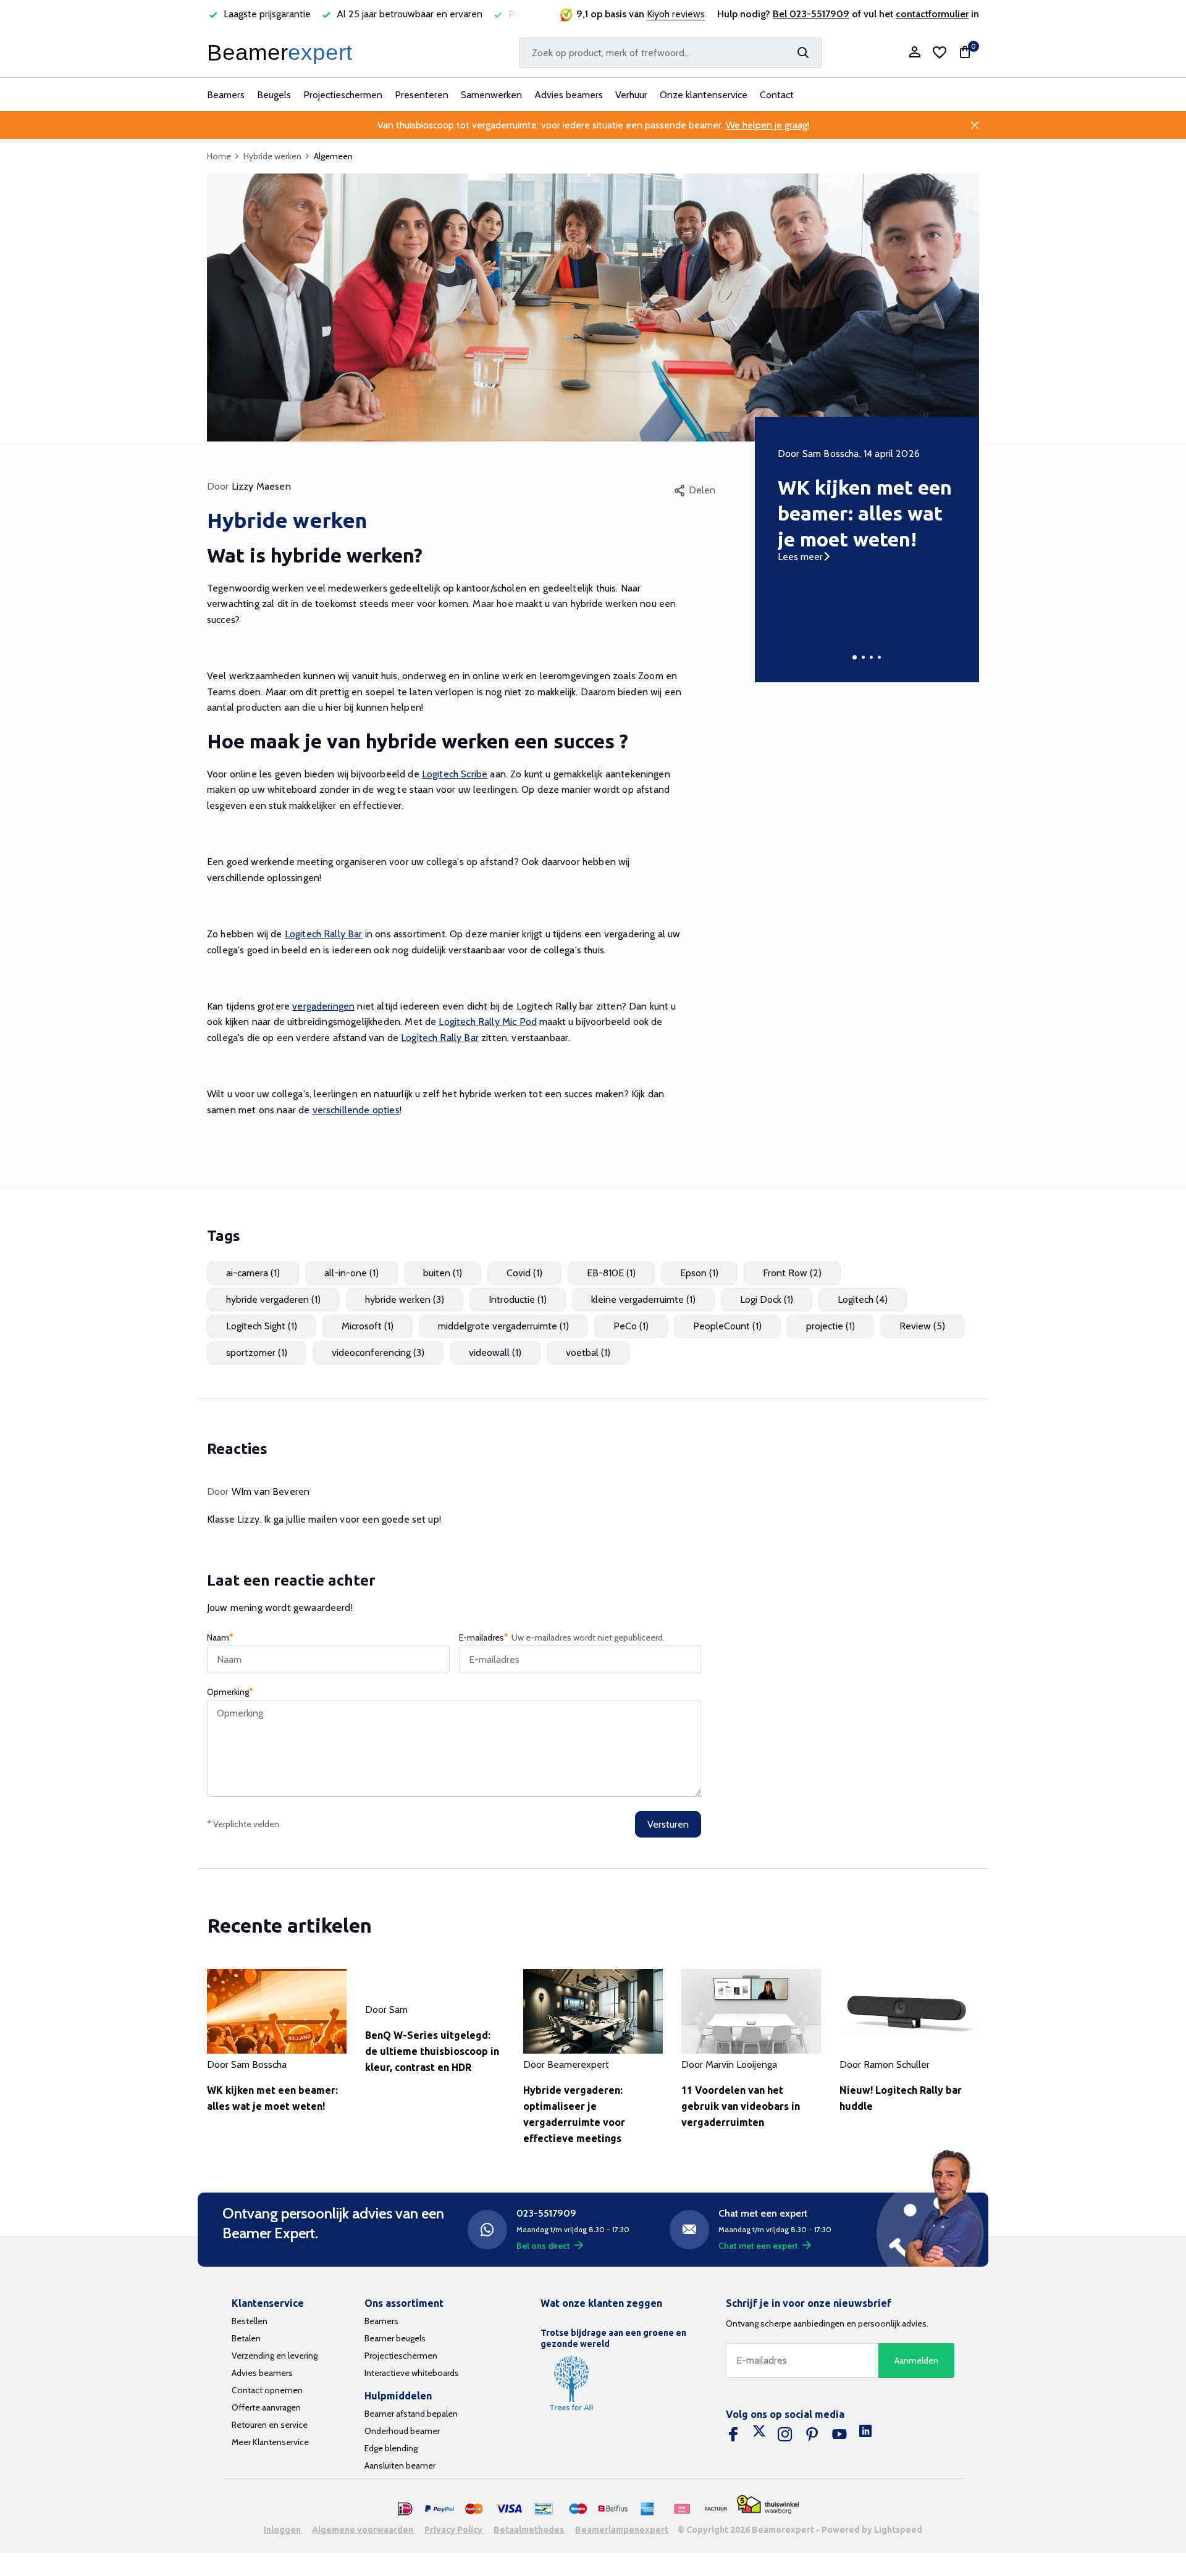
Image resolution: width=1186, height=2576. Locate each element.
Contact (777, 95)
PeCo (631, 1326)
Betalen (246, 2338)
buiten (443, 1273)
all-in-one (351, 1273)
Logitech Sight (262, 1326)
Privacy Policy (454, 2530)
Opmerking (230, 1692)
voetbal (588, 1353)
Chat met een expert (758, 2246)
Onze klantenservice (704, 95)
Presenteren (422, 95)
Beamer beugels (395, 2338)
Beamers (226, 95)
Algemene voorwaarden (364, 2530)
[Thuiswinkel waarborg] (768, 2505)
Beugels (274, 95)
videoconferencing (378, 1353)
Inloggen (283, 2530)
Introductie (518, 1299)
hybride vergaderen (273, 1299)
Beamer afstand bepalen (411, 2414)
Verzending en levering (275, 2356)
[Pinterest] (812, 2435)
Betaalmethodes (530, 2530)
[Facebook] (733, 2435)
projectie (831, 1326)
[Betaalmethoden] (405, 2509)
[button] (855, 657)
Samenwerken (491, 95)
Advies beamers (569, 95)
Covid (524, 1273)
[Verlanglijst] (940, 52)
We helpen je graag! (768, 125)
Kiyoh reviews (676, 14)
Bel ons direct (543, 2246)
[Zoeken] (803, 52)
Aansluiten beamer (400, 2465)
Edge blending (391, 2448)
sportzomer (257, 1353)
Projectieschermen (343, 95)
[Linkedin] (865, 2435)
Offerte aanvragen (266, 2407)
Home (219, 156)
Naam (220, 1637)
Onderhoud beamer (402, 2431)
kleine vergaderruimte (643, 1299)
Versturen (668, 1824)
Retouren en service (270, 2425)
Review (922, 1326)
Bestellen (250, 2321)
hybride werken (405, 1299)
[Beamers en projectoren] (282, 52)
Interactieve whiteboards (412, 2373)
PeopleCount (727, 1326)
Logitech (863, 1299)
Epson (699, 1273)
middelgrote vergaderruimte (503, 1326)
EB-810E (611, 1273)
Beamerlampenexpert (622, 2530)
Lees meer (800, 557)
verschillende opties (356, 1110)
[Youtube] (839, 2435)
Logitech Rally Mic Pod (488, 1022)
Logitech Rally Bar (324, 934)
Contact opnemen (267, 2390)
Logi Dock (767, 1299)
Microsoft (368, 1326)
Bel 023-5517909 (811, 14)
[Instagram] (785, 2435)
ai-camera (253, 1273)
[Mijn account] (915, 53)
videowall (495, 1353)
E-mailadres (562, 1637)
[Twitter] (759, 2435)
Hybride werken (272, 156)
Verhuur (631, 95)
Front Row (792, 1273)
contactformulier (932, 14)
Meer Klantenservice (270, 2442)
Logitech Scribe (455, 774)
